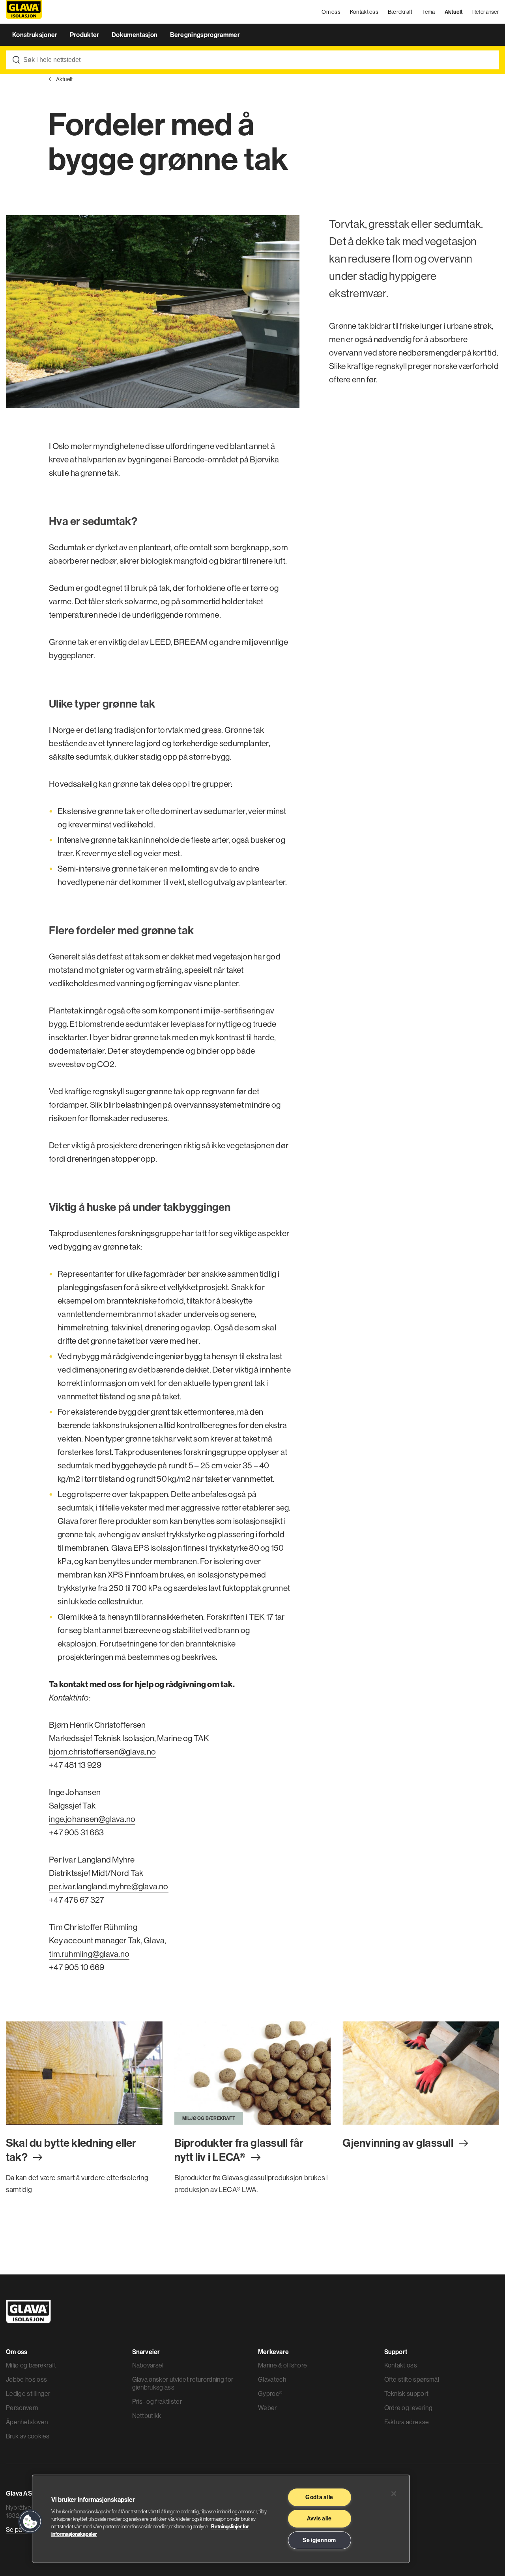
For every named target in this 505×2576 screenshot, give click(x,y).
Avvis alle (319, 2518)
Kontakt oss (364, 12)
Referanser (486, 12)
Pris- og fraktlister (157, 2401)
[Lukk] (394, 2494)
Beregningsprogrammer (205, 35)
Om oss (331, 12)
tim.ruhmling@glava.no (89, 1954)
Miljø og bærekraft (31, 2365)
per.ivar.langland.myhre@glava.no (109, 1886)
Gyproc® (270, 2393)
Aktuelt (454, 12)
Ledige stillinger (28, 2393)
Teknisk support (407, 2393)
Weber (267, 2408)
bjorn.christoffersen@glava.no (102, 1752)
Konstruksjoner (36, 35)
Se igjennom (319, 2540)
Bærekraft (400, 12)
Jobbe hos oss (26, 2379)
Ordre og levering (408, 2408)
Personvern (22, 2408)
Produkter (85, 35)
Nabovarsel (148, 2365)
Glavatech (272, 2379)
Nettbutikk (147, 2416)
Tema (429, 12)
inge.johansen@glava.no (92, 1819)
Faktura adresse (407, 2422)
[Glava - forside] (24, 12)
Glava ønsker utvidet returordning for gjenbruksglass (183, 2383)
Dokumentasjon (135, 35)
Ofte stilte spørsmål (412, 2379)
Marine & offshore (282, 2365)
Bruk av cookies (28, 2436)
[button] (30, 2522)
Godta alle (319, 2497)
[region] (221, 2519)
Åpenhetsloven (27, 2422)
